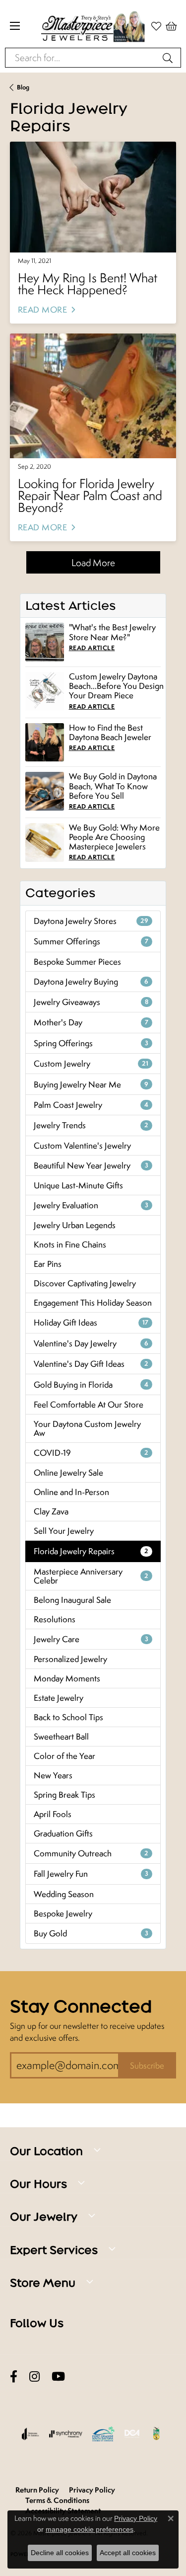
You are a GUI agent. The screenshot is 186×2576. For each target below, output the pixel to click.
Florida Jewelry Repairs (91, 1551)
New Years (53, 1775)
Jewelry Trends (91, 1125)
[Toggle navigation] (15, 26)
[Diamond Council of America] (132, 2434)
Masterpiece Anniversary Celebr (91, 1576)
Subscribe (147, 2066)
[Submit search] (169, 58)
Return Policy (37, 2490)
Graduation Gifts (63, 1833)
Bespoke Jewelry (63, 1913)
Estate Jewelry (59, 1698)
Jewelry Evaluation (91, 1205)
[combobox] (82, 58)
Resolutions (55, 1619)
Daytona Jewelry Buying (91, 982)
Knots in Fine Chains (70, 1245)
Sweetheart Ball (61, 1737)
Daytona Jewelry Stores (91, 921)
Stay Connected (81, 2006)
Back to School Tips (68, 1717)
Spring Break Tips (64, 1795)
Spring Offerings (91, 1043)
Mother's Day (91, 1022)
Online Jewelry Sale (68, 1473)
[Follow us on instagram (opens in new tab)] (34, 2377)
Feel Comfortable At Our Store (89, 1405)
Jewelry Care (91, 1639)
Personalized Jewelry (70, 1659)
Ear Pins (48, 1264)
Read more (42, 310)
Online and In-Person (71, 1492)
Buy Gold (91, 1933)
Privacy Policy (92, 2490)
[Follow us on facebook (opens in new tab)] (14, 2377)
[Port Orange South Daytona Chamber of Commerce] (103, 2434)
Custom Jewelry (91, 1064)
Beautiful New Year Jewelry (91, 1165)
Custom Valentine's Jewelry (82, 1146)
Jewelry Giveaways (91, 1002)
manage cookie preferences (90, 2529)
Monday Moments (67, 1678)
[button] (171, 26)
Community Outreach (91, 1853)
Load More (93, 562)
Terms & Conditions (57, 2500)
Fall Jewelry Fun (91, 1874)
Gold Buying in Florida (91, 1385)
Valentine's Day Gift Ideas (91, 1364)
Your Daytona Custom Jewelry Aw (87, 1428)
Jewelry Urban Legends (75, 1225)
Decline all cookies (60, 2553)
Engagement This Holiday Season (93, 1303)
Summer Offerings (91, 941)
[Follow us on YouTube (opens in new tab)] (58, 2377)
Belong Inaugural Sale (72, 1600)
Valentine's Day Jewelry (91, 1343)
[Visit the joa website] (31, 2434)
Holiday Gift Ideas (91, 1323)
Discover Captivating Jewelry (85, 1283)
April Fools (53, 1814)
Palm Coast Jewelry (91, 1105)
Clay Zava (51, 1511)
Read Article (92, 648)
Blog (23, 87)
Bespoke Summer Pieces (77, 962)
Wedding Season (64, 1894)
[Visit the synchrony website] (65, 2434)
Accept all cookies (128, 2553)
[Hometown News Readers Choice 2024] (157, 2434)
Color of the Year (64, 1756)
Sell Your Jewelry (64, 1531)
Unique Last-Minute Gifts (78, 1185)
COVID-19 (91, 1453)
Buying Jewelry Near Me (91, 1084)
